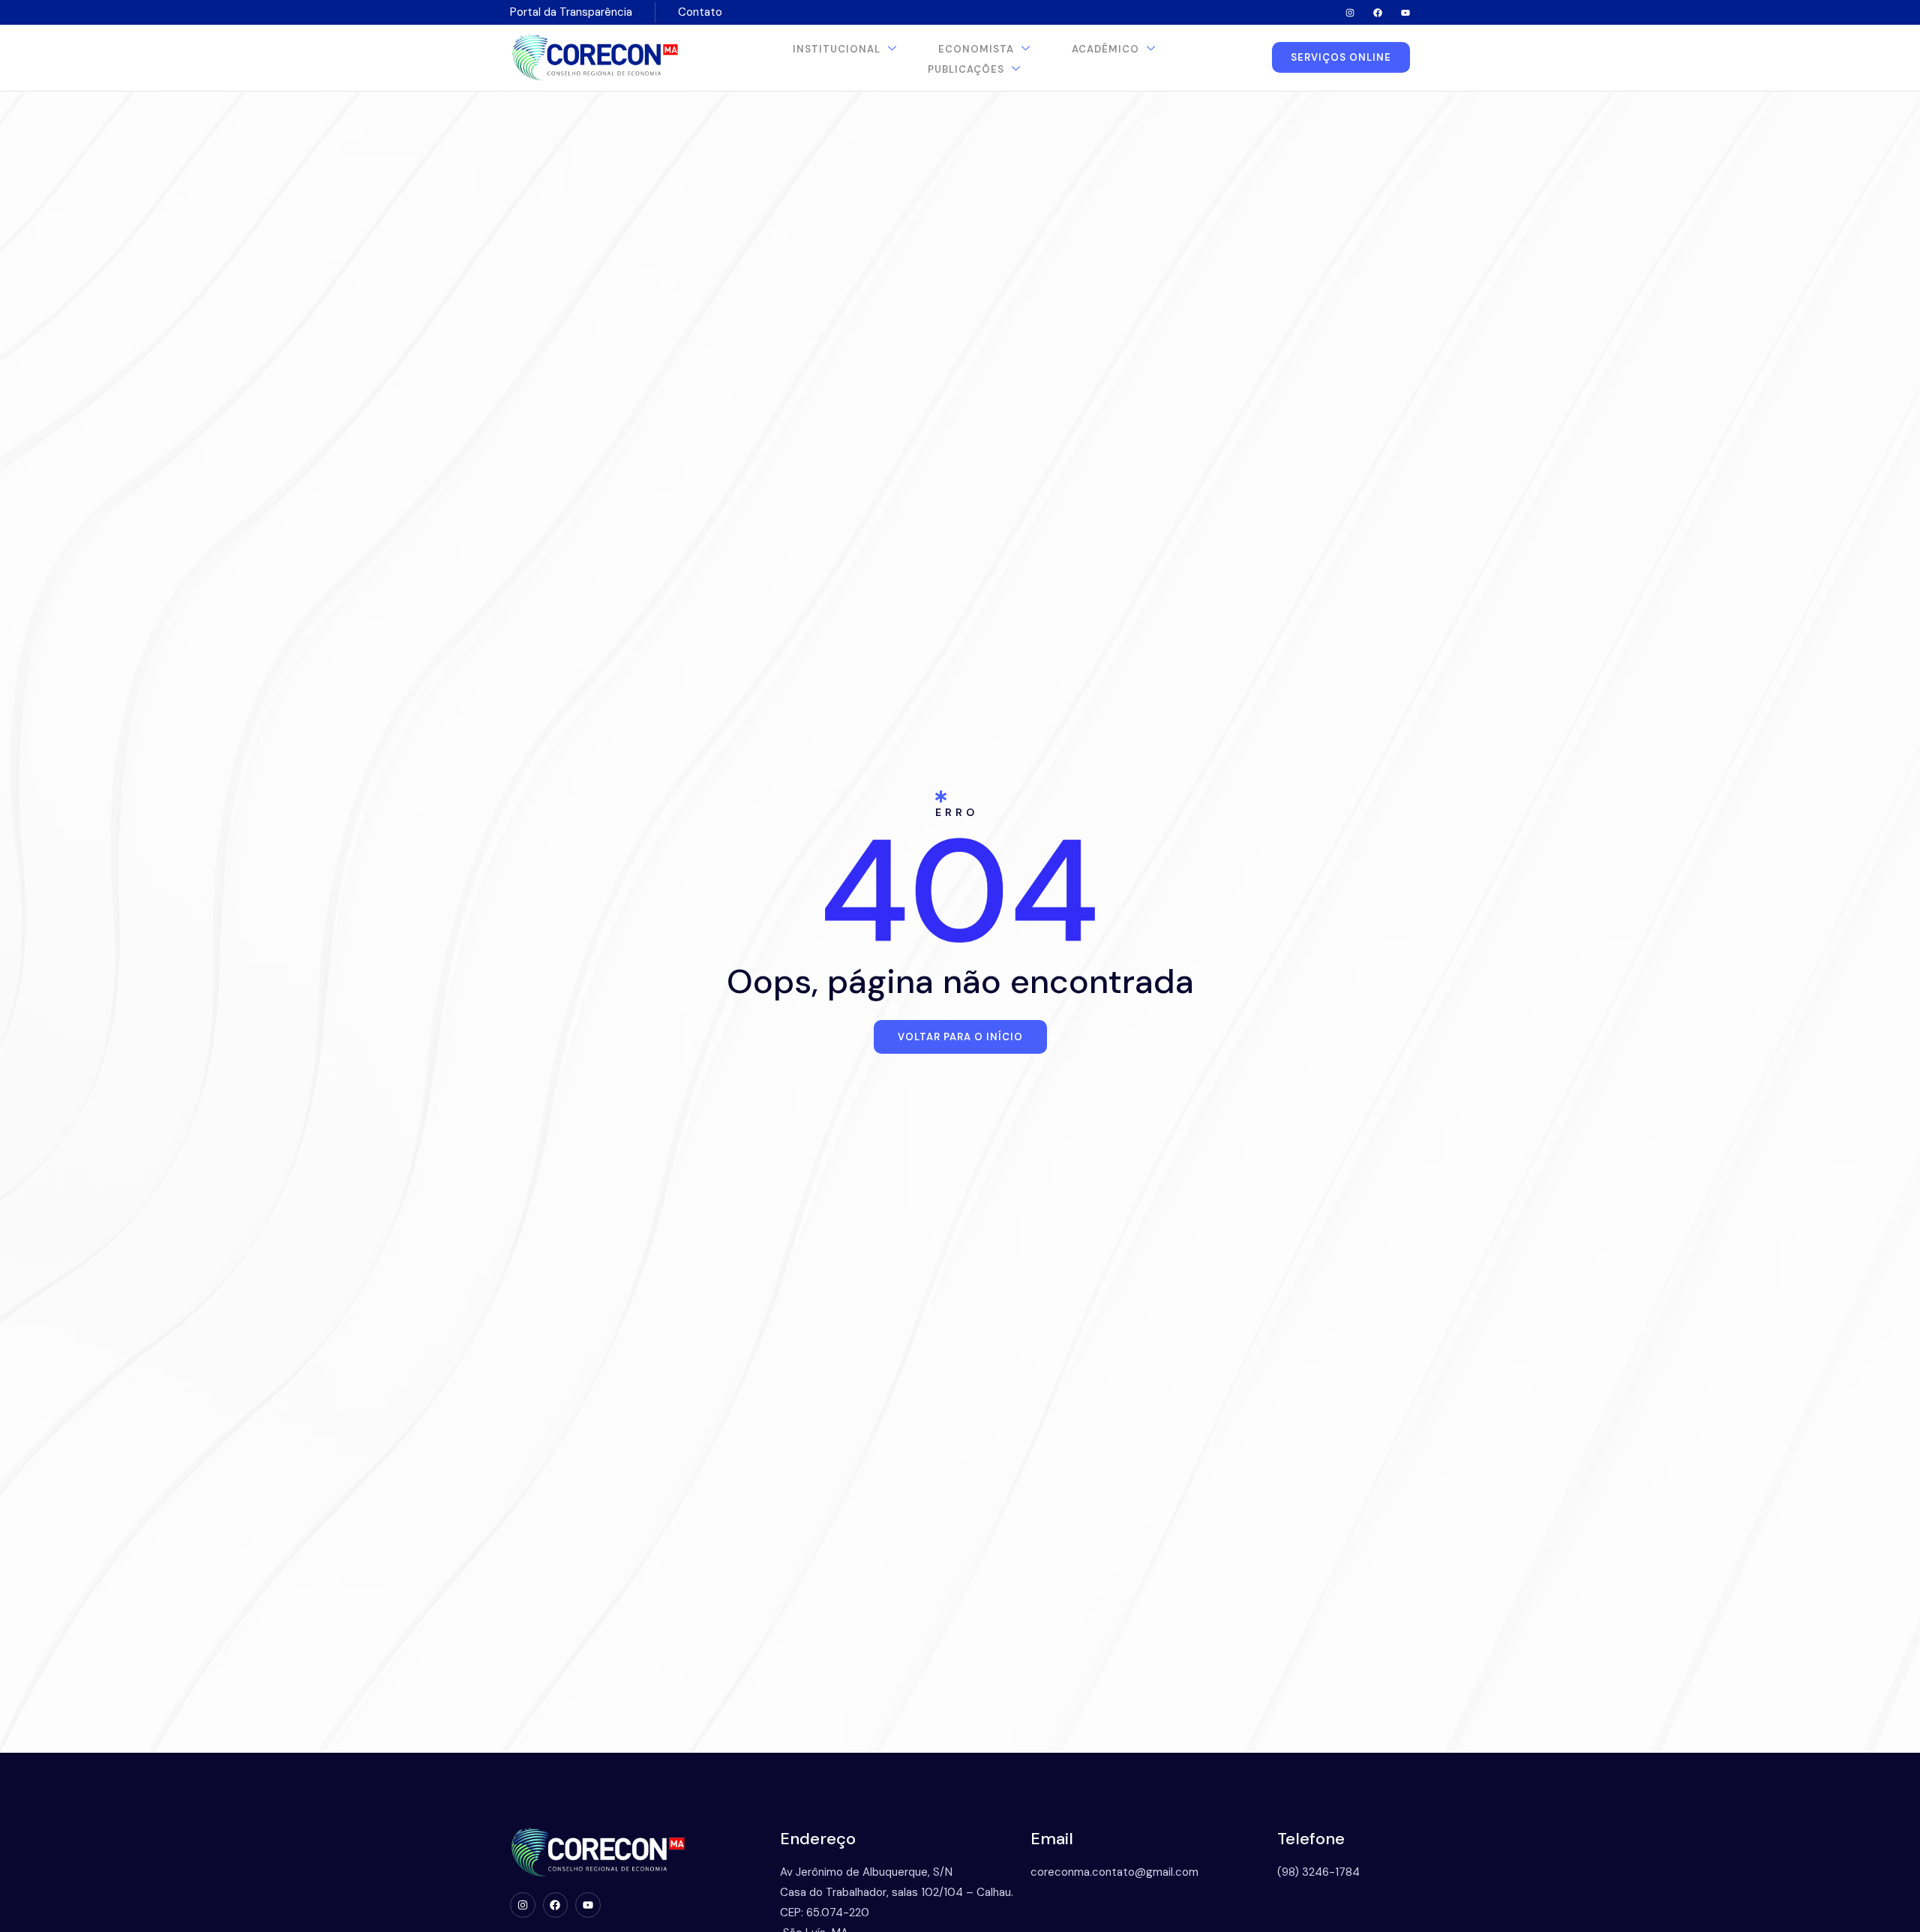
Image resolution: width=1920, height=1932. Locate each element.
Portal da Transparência (571, 12)
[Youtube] (1405, 13)
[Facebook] (1378, 13)
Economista (976, 49)
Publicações (966, 69)
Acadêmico (1105, 49)
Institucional (837, 49)
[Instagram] (1350, 13)
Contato (700, 12)
